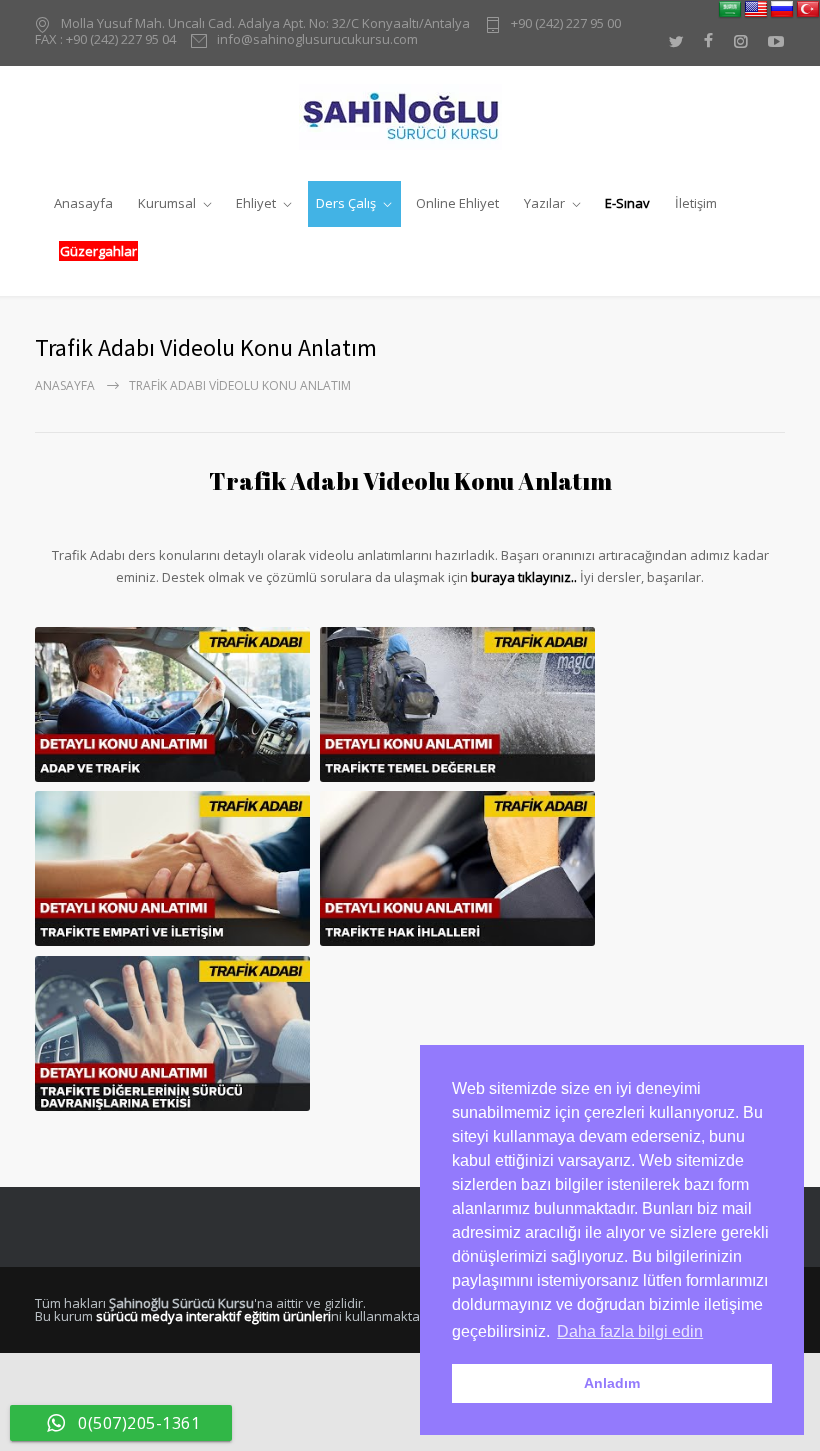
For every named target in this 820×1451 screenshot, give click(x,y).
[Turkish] (808, 10)
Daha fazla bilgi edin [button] (630, 1331)
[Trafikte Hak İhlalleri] (457, 868)
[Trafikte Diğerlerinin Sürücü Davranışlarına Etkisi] (172, 1033)
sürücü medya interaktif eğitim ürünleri (213, 1316)
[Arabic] (730, 10)
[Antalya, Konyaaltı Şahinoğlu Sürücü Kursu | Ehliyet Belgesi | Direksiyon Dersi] (410, 117)
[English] (756, 10)
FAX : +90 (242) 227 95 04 (105, 39)
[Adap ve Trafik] (172, 704)
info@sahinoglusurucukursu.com (317, 40)
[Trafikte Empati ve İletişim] (172, 868)
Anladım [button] (612, 1383)
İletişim (696, 203)
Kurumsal (167, 203)
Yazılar (544, 203)
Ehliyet (256, 203)
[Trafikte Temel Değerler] (457, 704)
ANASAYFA (65, 385)
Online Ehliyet (457, 203)
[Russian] (782, 10)
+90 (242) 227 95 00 (566, 24)
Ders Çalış (346, 203)
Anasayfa (83, 203)
